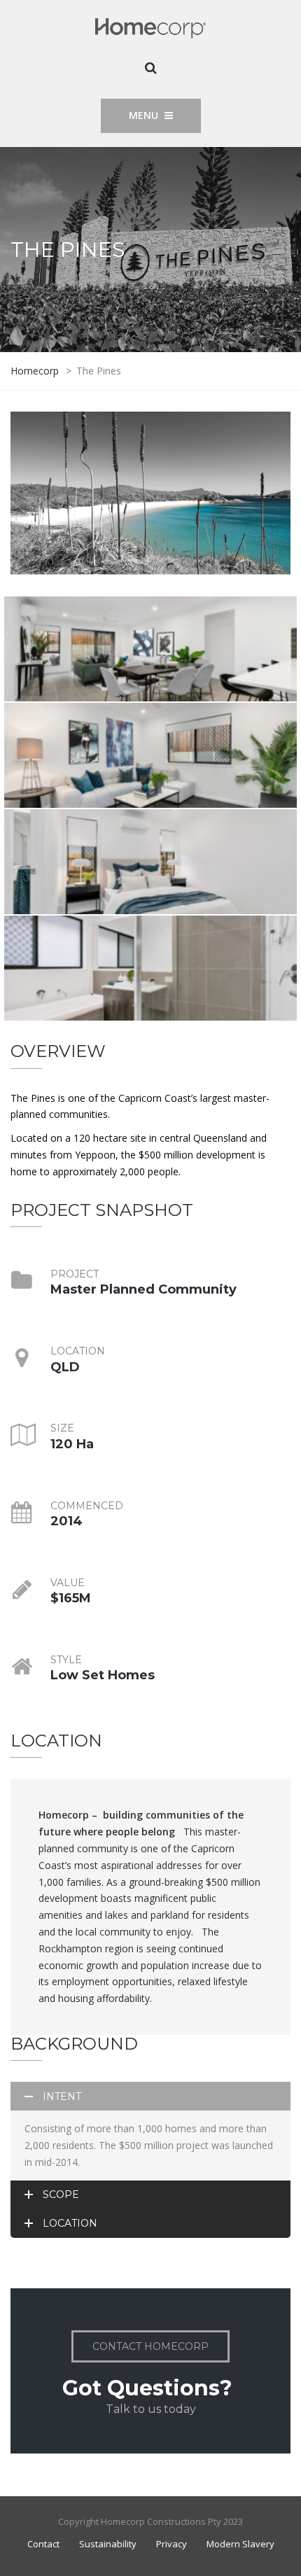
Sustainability (108, 2544)
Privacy (171, 2544)
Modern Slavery (240, 2544)
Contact (43, 2544)
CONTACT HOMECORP (150, 2346)
